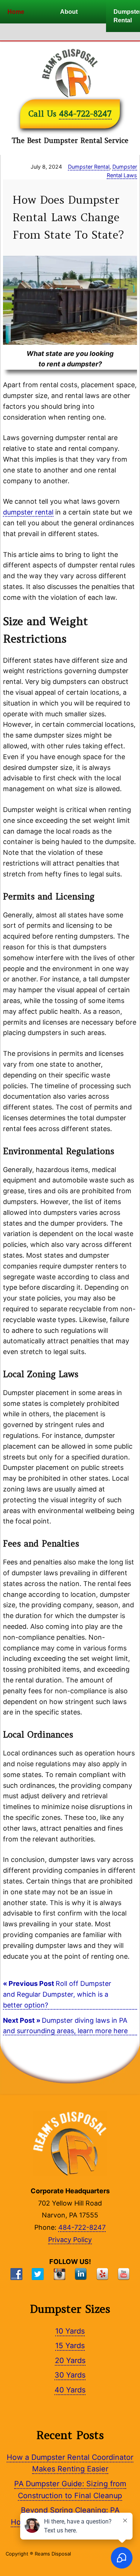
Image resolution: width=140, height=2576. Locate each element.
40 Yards (70, 2390)
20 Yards (70, 2360)
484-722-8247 (85, 114)
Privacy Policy (70, 2240)
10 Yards (70, 2331)
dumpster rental (28, 512)
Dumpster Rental (89, 167)
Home (16, 12)
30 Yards (70, 2375)
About (69, 12)
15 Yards (70, 2346)
